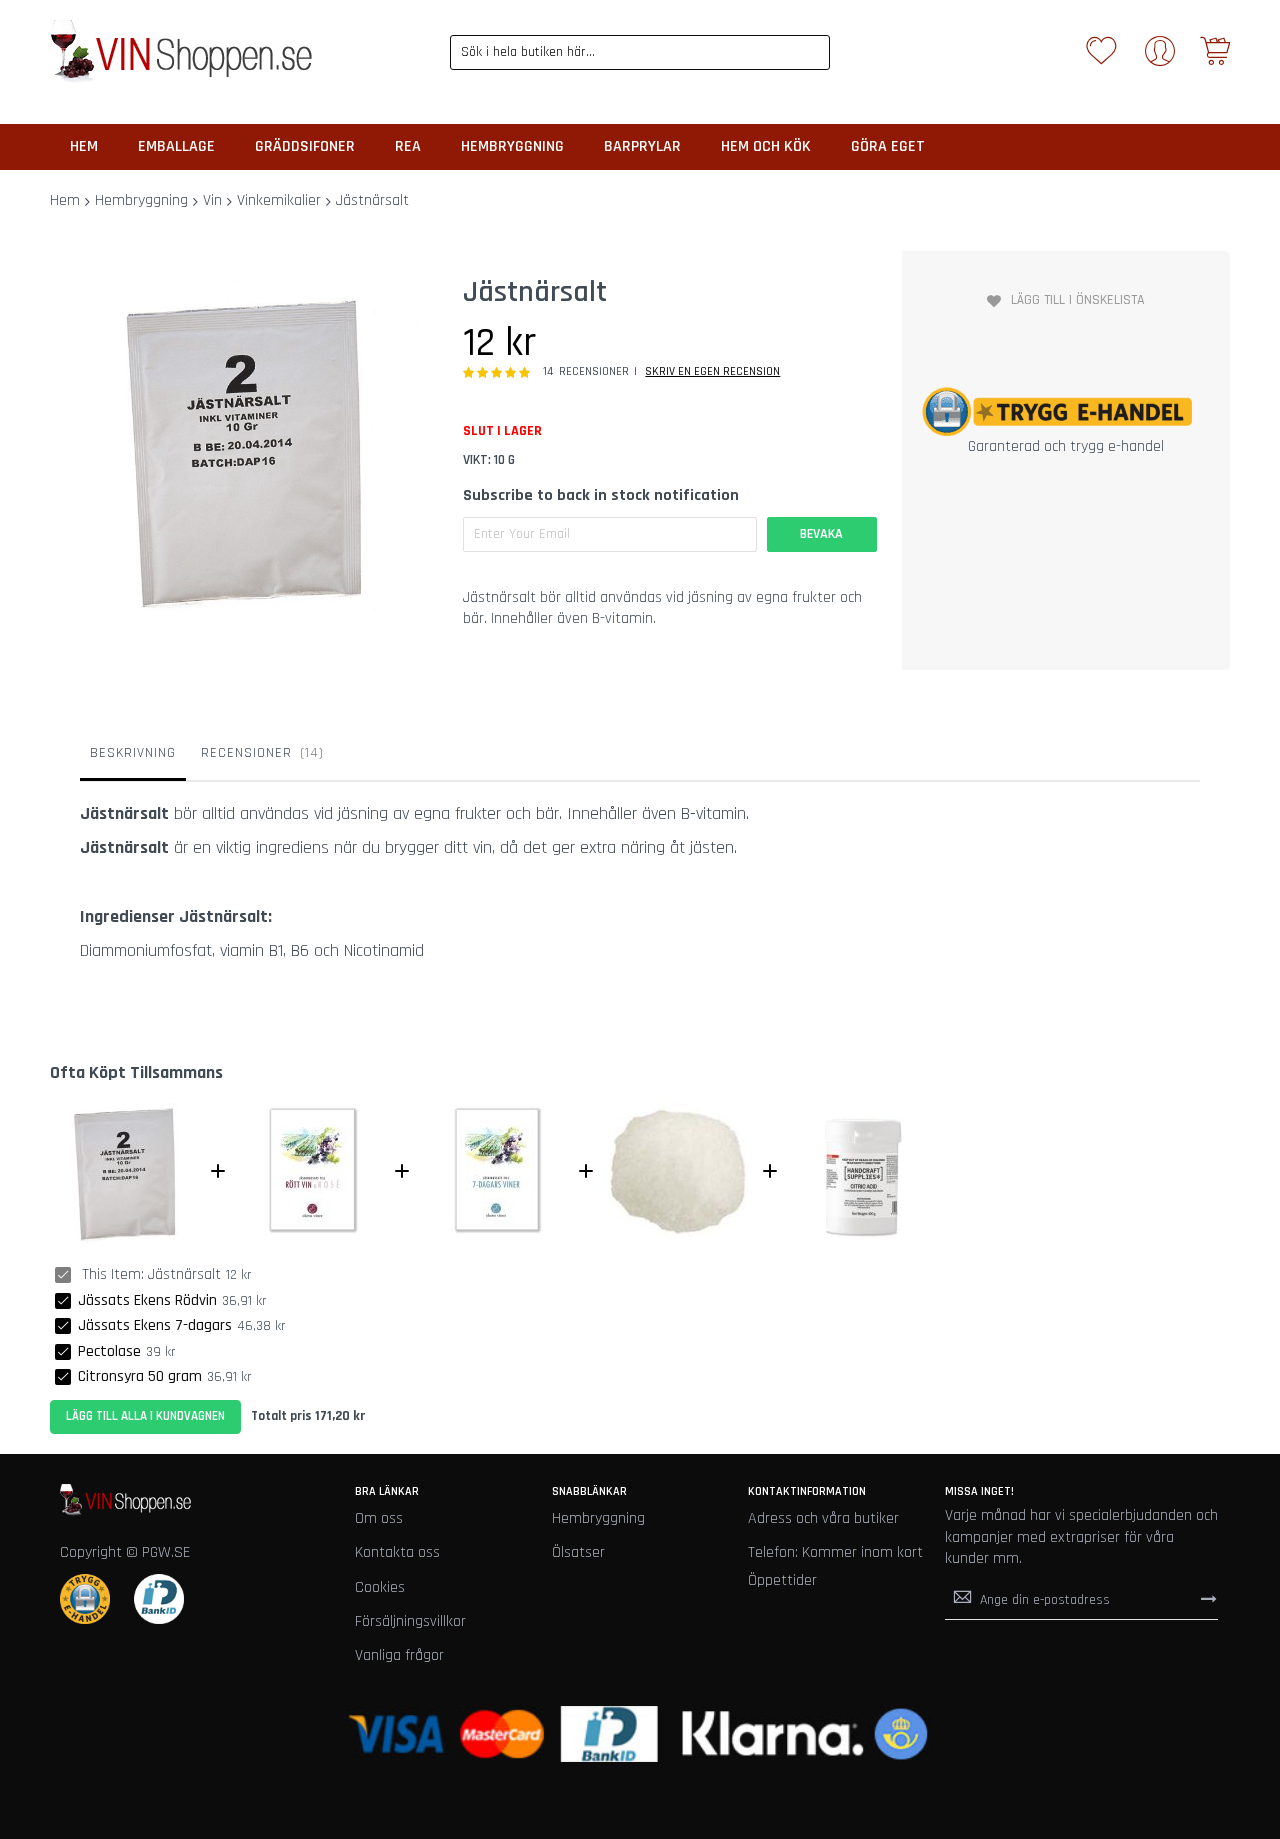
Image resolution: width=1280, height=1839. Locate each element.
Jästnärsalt (184, 1274)
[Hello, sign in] (1160, 57)
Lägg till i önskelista (1078, 300)
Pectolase (109, 1351)
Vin (212, 200)
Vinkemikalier (279, 200)
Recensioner (260, 753)
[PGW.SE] (181, 52)
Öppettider (782, 1580)
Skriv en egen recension (712, 371)
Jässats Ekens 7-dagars (155, 1325)
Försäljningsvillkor (410, 1621)
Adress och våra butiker (823, 1518)
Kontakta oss (397, 1552)
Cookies (380, 1587)
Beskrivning (133, 753)
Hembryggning (141, 200)
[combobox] (640, 52)
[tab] (133, 758)
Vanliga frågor (399, 1655)
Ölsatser (578, 1552)
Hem (65, 200)
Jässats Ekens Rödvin (147, 1300)
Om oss (379, 1518)
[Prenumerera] (1209, 1599)
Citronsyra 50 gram (140, 1376)
